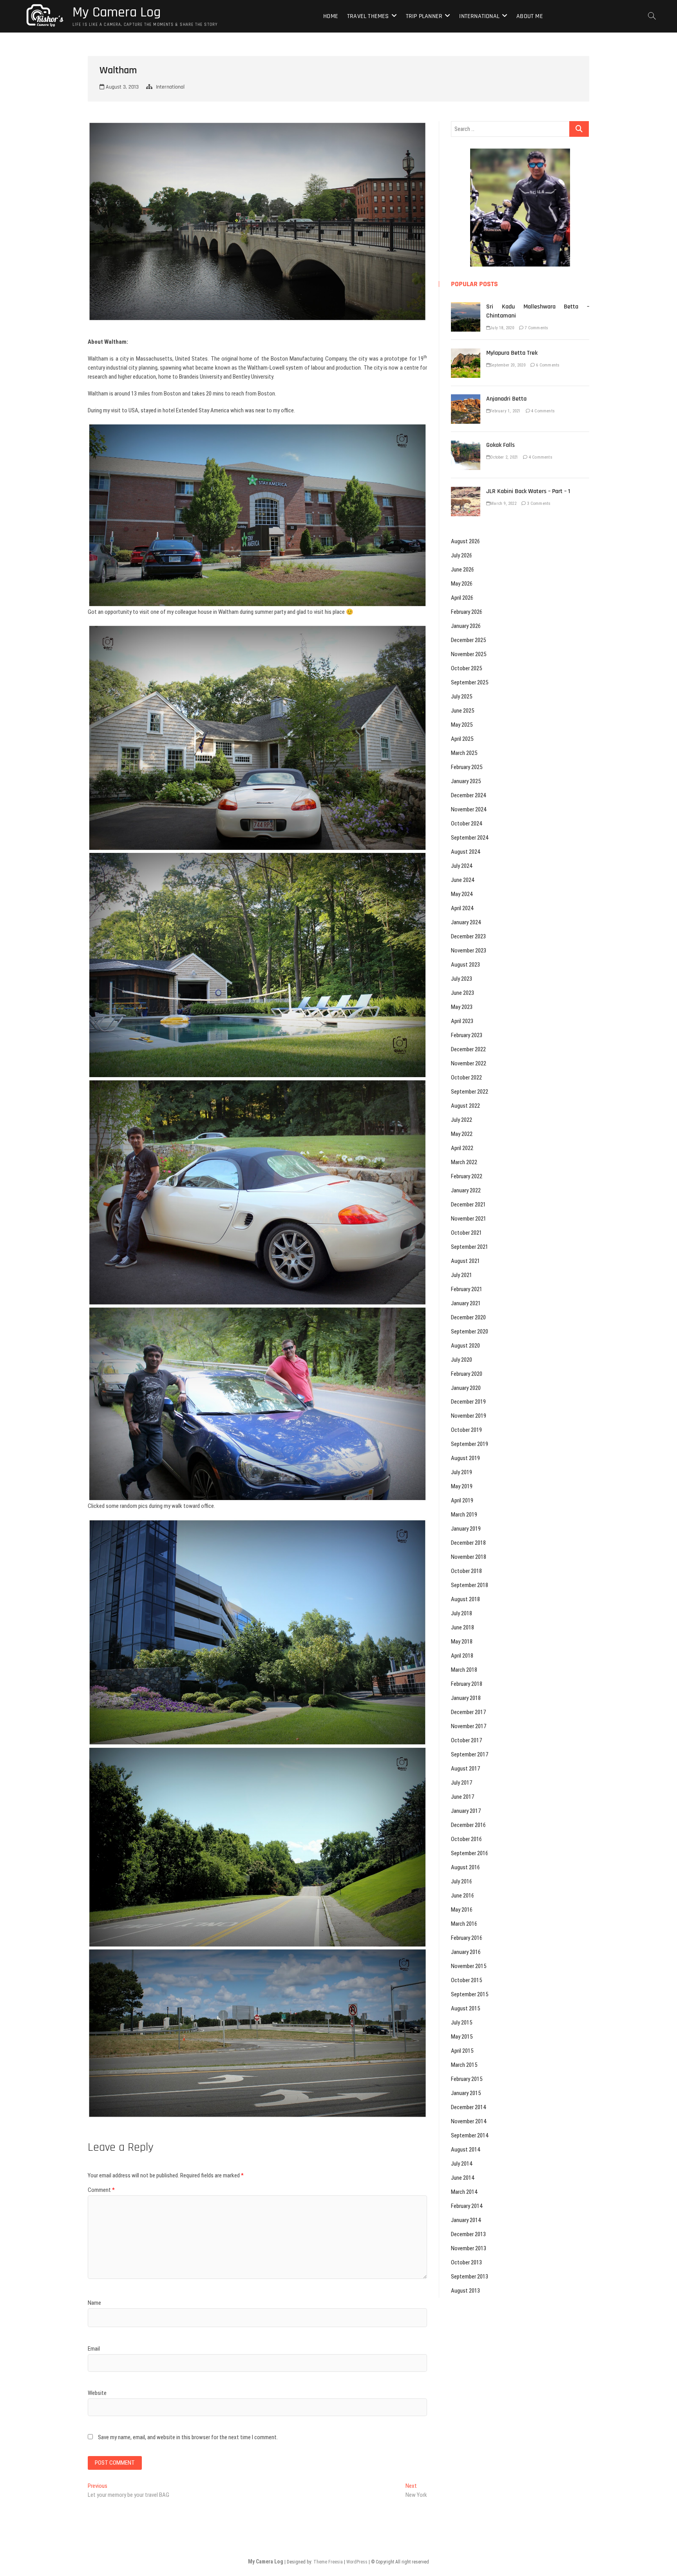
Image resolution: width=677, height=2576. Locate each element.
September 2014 (470, 2135)
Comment (101, 2190)
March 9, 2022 (503, 503)
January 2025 (466, 781)
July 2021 (462, 1275)
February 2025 (467, 767)
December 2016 (468, 1825)
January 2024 (466, 922)
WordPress (357, 2562)
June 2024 (462, 880)
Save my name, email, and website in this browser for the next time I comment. (188, 2437)
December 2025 (468, 640)
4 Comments (542, 411)
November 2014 (469, 2121)
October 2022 (466, 1078)
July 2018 (462, 1613)
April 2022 (462, 1148)
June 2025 (462, 711)
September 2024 (470, 838)
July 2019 (462, 1472)
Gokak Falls (501, 445)
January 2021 (466, 1303)
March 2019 (464, 1515)
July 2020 (462, 1360)
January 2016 (466, 1952)
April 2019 (462, 1500)
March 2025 (464, 753)
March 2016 (464, 1924)
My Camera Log (117, 13)
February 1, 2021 (505, 411)
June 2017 (462, 1797)
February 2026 (467, 612)
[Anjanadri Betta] (466, 399)
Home (331, 16)
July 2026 (462, 555)
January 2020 (466, 1388)
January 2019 (466, 1529)
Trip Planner (424, 16)
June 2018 (462, 1627)
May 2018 (462, 1642)
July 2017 (462, 1783)
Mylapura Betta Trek (512, 353)
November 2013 (469, 2248)
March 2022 (464, 1162)
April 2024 (462, 908)
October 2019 (466, 1430)
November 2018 (469, 1557)
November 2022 (469, 1063)
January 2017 (466, 1811)
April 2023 (462, 1021)
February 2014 (467, 2206)
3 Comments (538, 503)
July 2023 (462, 979)
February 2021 (467, 1289)
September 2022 (470, 1092)
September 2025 (470, 682)
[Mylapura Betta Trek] (466, 353)
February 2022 (467, 1176)
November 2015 (469, 1966)
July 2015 (462, 2023)
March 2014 (464, 2192)
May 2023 (462, 1007)
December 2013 (468, 2234)
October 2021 (466, 1233)
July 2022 (462, 1120)
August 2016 (465, 1867)
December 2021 (468, 1205)
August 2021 (465, 1261)
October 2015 (466, 1980)
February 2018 (467, 1684)
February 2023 (467, 1035)
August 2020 (465, 1346)
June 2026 (462, 570)
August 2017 (465, 1769)
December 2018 (468, 1543)
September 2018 (470, 1585)
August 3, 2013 (121, 87)
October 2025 (466, 668)
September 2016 (470, 1853)
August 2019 (465, 1458)
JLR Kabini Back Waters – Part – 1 (528, 491)
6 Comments (547, 365)
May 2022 (462, 1134)
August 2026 (465, 541)
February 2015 (467, 2079)
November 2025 (469, 654)
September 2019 (470, 1444)
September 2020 (470, 1332)
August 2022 (465, 1106)
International (479, 16)
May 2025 (462, 725)
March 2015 (464, 2065)
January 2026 (466, 626)
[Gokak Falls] (466, 445)
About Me (530, 16)
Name (94, 2303)
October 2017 (466, 1740)
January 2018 (466, 1698)
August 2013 (465, 2291)
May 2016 (462, 1910)
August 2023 (465, 965)
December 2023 (468, 936)
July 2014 (462, 2164)
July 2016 (462, 1881)
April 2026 (462, 598)
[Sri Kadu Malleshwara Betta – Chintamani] (466, 307)
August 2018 (465, 1599)
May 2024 (462, 894)
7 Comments (536, 328)
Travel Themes (368, 16)
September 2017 (470, 1754)
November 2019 (469, 1416)
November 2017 (469, 1726)
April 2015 (462, 2051)
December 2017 (468, 1712)
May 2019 (462, 1486)
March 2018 (464, 1670)
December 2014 (468, 2107)
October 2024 (466, 824)
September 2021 (470, 1247)
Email (94, 2349)
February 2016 (467, 1938)
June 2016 (462, 1896)
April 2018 (462, 1656)
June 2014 (462, 2178)
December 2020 (468, 1317)
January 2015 (466, 2093)
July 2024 (462, 866)
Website (97, 2393)
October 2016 (466, 1839)
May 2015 (462, 2037)
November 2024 (469, 809)
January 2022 (466, 1190)
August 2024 (465, 852)
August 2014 (465, 2150)
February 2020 (467, 1374)
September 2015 (470, 1994)
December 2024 (468, 795)
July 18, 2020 (502, 328)
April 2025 (462, 739)
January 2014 (466, 2220)
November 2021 (469, 1219)
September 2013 (470, 2277)
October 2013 (466, 2262)
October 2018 (466, 1571)
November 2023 (469, 951)
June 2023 (462, 993)
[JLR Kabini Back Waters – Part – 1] (466, 491)
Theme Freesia (328, 2562)
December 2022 (468, 1049)
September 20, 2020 (508, 365)
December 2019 (468, 1402)
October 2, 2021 (504, 457)
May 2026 (462, 584)
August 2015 (465, 2008)
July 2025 (462, 697)
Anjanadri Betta (506, 399)
